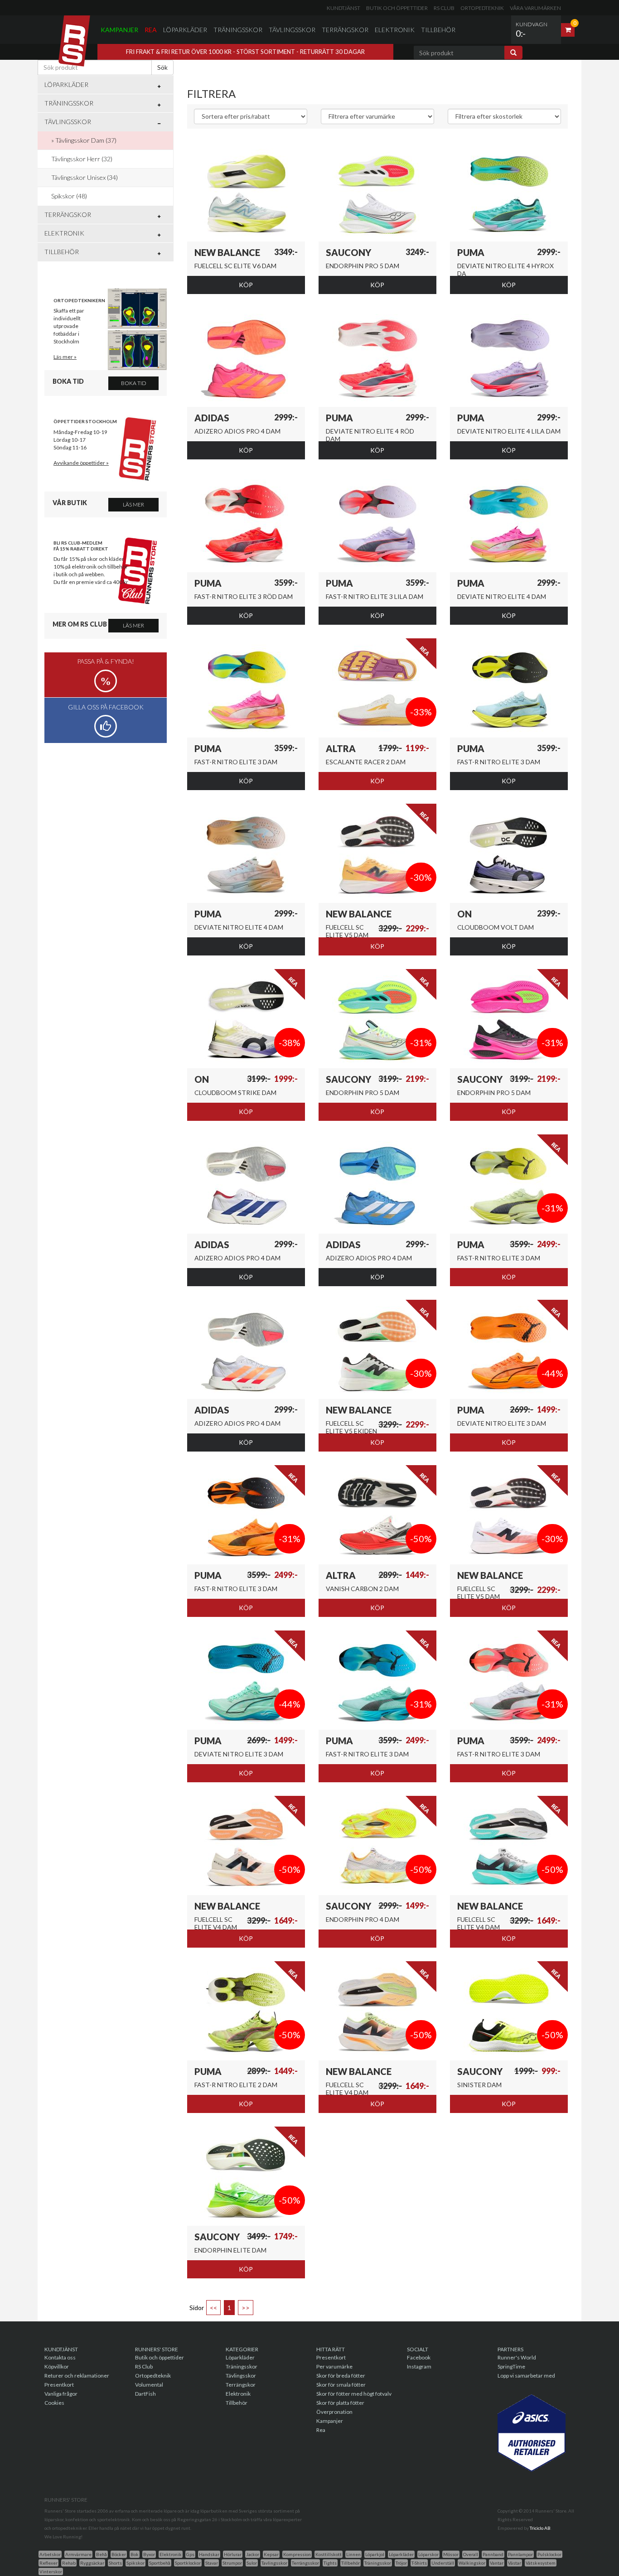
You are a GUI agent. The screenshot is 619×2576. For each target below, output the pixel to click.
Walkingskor (472, 2563)
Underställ (443, 2563)
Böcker (119, 2554)
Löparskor (428, 2554)
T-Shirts (419, 2563)
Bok (135, 2554)
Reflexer (48, 2563)
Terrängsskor (305, 2563)
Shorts (115, 2563)
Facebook (419, 2357)
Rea (151, 30)
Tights (330, 2563)
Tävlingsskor (292, 30)
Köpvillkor (57, 2366)
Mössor (451, 2554)
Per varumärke (334, 2366)
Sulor (252, 2563)
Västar (515, 2563)
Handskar (209, 2554)
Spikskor (135, 2563)
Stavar (212, 2563)
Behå (102, 2554)
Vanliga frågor (61, 2394)
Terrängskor (345, 30)
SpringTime (511, 2366)
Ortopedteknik (482, 8)
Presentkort (59, 2385)
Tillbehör (438, 30)
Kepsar (271, 2554)
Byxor (149, 2554)
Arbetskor (50, 2554)
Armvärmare (78, 2554)
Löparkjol (375, 2554)
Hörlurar (233, 2554)
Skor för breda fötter (341, 2376)
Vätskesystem (541, 2563)
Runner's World (517, 2357)
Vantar (497, 2563)
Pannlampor (520, 2554)
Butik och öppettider (397, 8)
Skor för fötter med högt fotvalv (354, 2394)
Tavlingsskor (274, 2563)
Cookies (54, 2403)
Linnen (353, 2554)
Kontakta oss (60, 2357)
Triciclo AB (540, 2528)
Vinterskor (51, 2571)
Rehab (69, 2563)
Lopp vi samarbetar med (526, 2376)
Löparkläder (185, 30)
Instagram (419, 2366)
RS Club (444, 8)
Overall (471, 2554)
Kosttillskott (329, 2554)
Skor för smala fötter (341, 2385)
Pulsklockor (549, 2554)
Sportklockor (188, 2563)
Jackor (253, 2554)
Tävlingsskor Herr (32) (82, 159)
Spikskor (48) (69, 196)
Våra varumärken (535, 8)
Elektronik (395, 30)
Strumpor (232, 2563)
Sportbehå (160, 2563)
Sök (162, 67)
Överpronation (334, 2412)
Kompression (297, 2554)
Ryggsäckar (92, 2563)
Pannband (493, 2554)
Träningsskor (238, 30)
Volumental (149, 2385)
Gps (190, 2554)
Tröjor (401, 2563)
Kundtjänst (343, 8)
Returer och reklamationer (77, 2376)
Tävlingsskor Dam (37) (86, 140)
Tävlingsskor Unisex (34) (85, 177)
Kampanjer (119, 30)
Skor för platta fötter (340, 2403)
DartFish (145, 2394)
